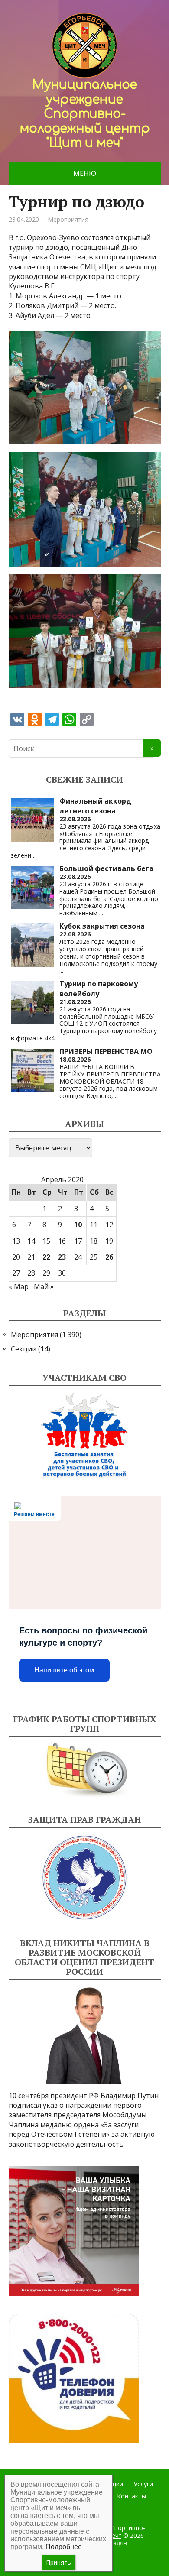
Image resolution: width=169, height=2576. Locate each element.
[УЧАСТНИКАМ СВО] (85, 1435)
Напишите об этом (64, 1670)
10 (78, 1225)
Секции (24, 1349)
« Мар (19, 1286)
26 (109, 1257)
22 (46, 1257)
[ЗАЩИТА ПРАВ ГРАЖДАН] (85, 1878)
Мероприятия (68, 219)
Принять (58, 2562)
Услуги (143, 2484)
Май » (44, 1286)
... (35, 855)
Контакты (132, 2496)
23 (62, 1257)
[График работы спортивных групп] (85, 1770)
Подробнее (64, 2547)
